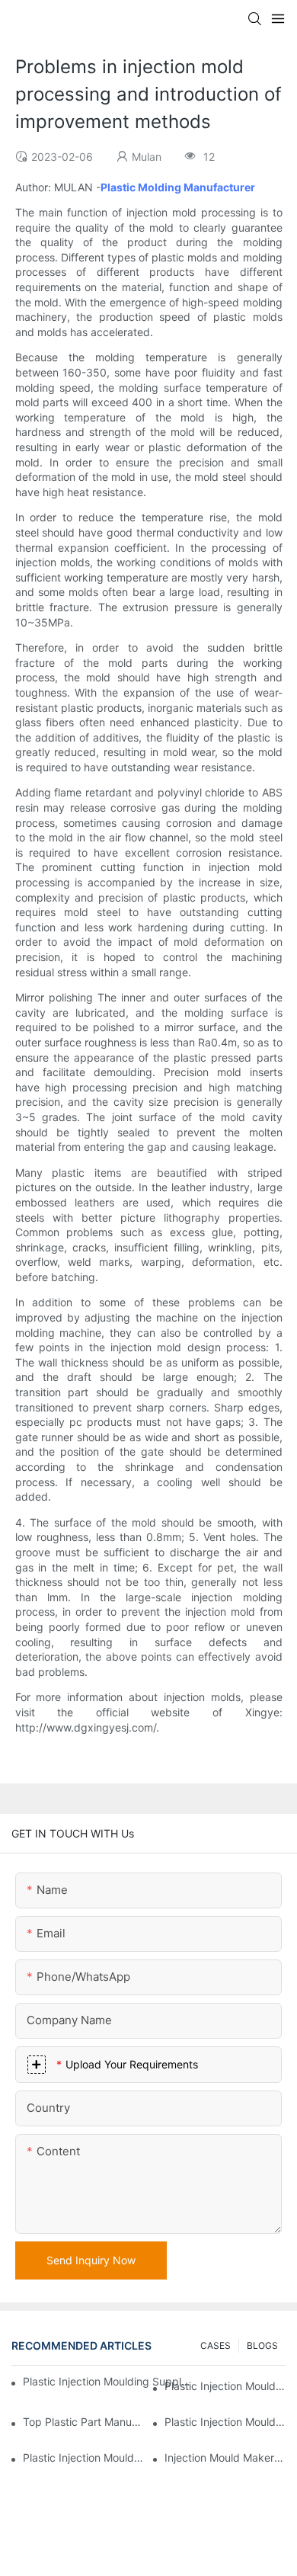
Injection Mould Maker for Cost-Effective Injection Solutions (225, 2457)
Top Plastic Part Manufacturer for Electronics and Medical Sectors (83, 2422)
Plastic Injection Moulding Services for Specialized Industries (83, 2457)
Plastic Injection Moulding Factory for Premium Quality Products (225, 2386)
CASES (216, 2345)
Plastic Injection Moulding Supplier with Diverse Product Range (225, 2422)
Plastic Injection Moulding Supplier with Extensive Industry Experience (107, 2381)
